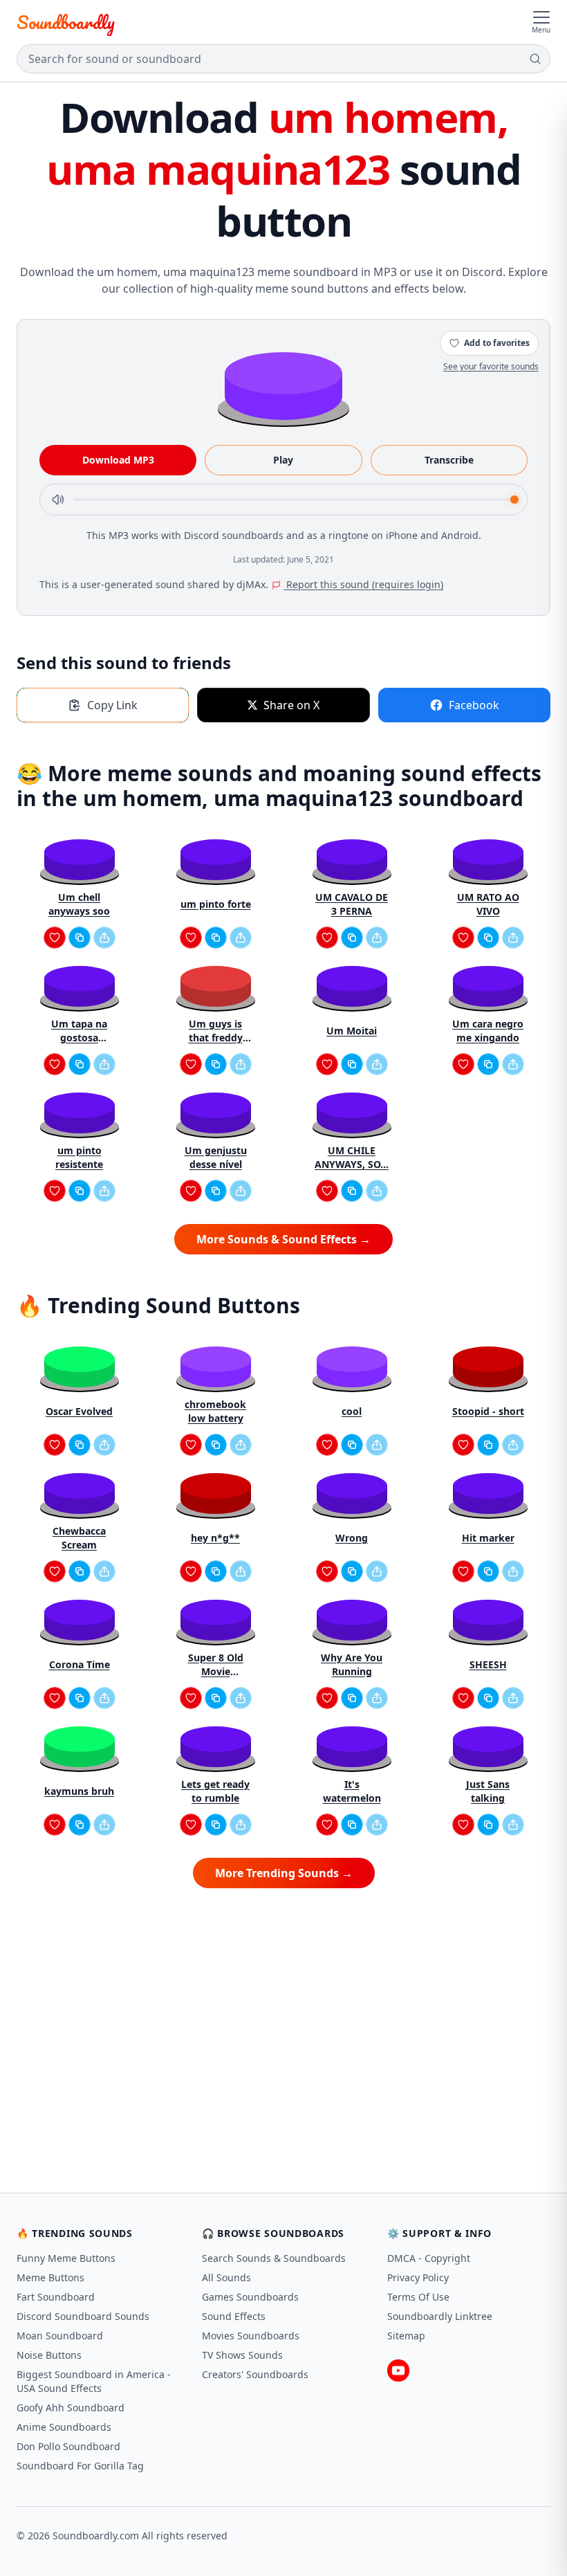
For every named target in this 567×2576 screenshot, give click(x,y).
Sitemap (406, 2336)
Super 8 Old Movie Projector (216, 1665)
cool (352, 1411)
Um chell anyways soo (79, 904)
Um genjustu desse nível (216, 1157)
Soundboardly (66, 22)
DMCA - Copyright (429, 2258)
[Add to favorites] (55, 938)
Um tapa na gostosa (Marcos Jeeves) (80, 1031)
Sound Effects (234, 2316)
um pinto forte (216, 904)
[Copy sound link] (80, 938)
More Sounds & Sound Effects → (283, 1239)
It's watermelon (352, 1791)
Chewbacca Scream (79, 1538)
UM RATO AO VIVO (488, 904)
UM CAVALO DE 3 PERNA (352, 904)
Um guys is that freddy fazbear (216, 1031)
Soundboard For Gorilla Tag (80, 2466)
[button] (283, 385)
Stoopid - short (488, 1411)
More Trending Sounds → (284, 1873)
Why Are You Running (352, 1664)
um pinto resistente (79, 1157)
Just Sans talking (488, 1791)
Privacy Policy (418, 2277)
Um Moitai (352, 1031)
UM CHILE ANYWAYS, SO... (352, 1157)
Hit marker (488, 1538)
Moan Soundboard (60, 2336)
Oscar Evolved (79, 1411)
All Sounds (226, 2277)
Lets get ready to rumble (215, 1791)
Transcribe (449, 460)
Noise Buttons (49, 2355)
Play (283, 460)
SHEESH (488, 1664)
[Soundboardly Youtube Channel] (398, 2371)
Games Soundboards (250, 2297)
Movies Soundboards (251, 2336)
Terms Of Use (418, 2297)
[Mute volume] (58, 500)
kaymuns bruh (79, 1791)
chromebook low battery (215, 1411)
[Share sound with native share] (104, 938)
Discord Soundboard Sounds (83, 2316)
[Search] (535, 59)
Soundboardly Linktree (440, 2316)
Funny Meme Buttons (66, 2258)
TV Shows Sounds (242, 2355)
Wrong (352, 1538)
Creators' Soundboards (255, 2374)
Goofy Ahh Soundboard (71, 2408)
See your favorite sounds (491, 366)
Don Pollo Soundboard (68, 2446)
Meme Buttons (50, 2277)
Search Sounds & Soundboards (274, 2258)
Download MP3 (118, 460)
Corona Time (80, 1664)
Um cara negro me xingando (488, 1031)
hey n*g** (215, 1538)
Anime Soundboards (64, 2427)
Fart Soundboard (56, 2297)
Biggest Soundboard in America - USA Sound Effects (94, 2381)
